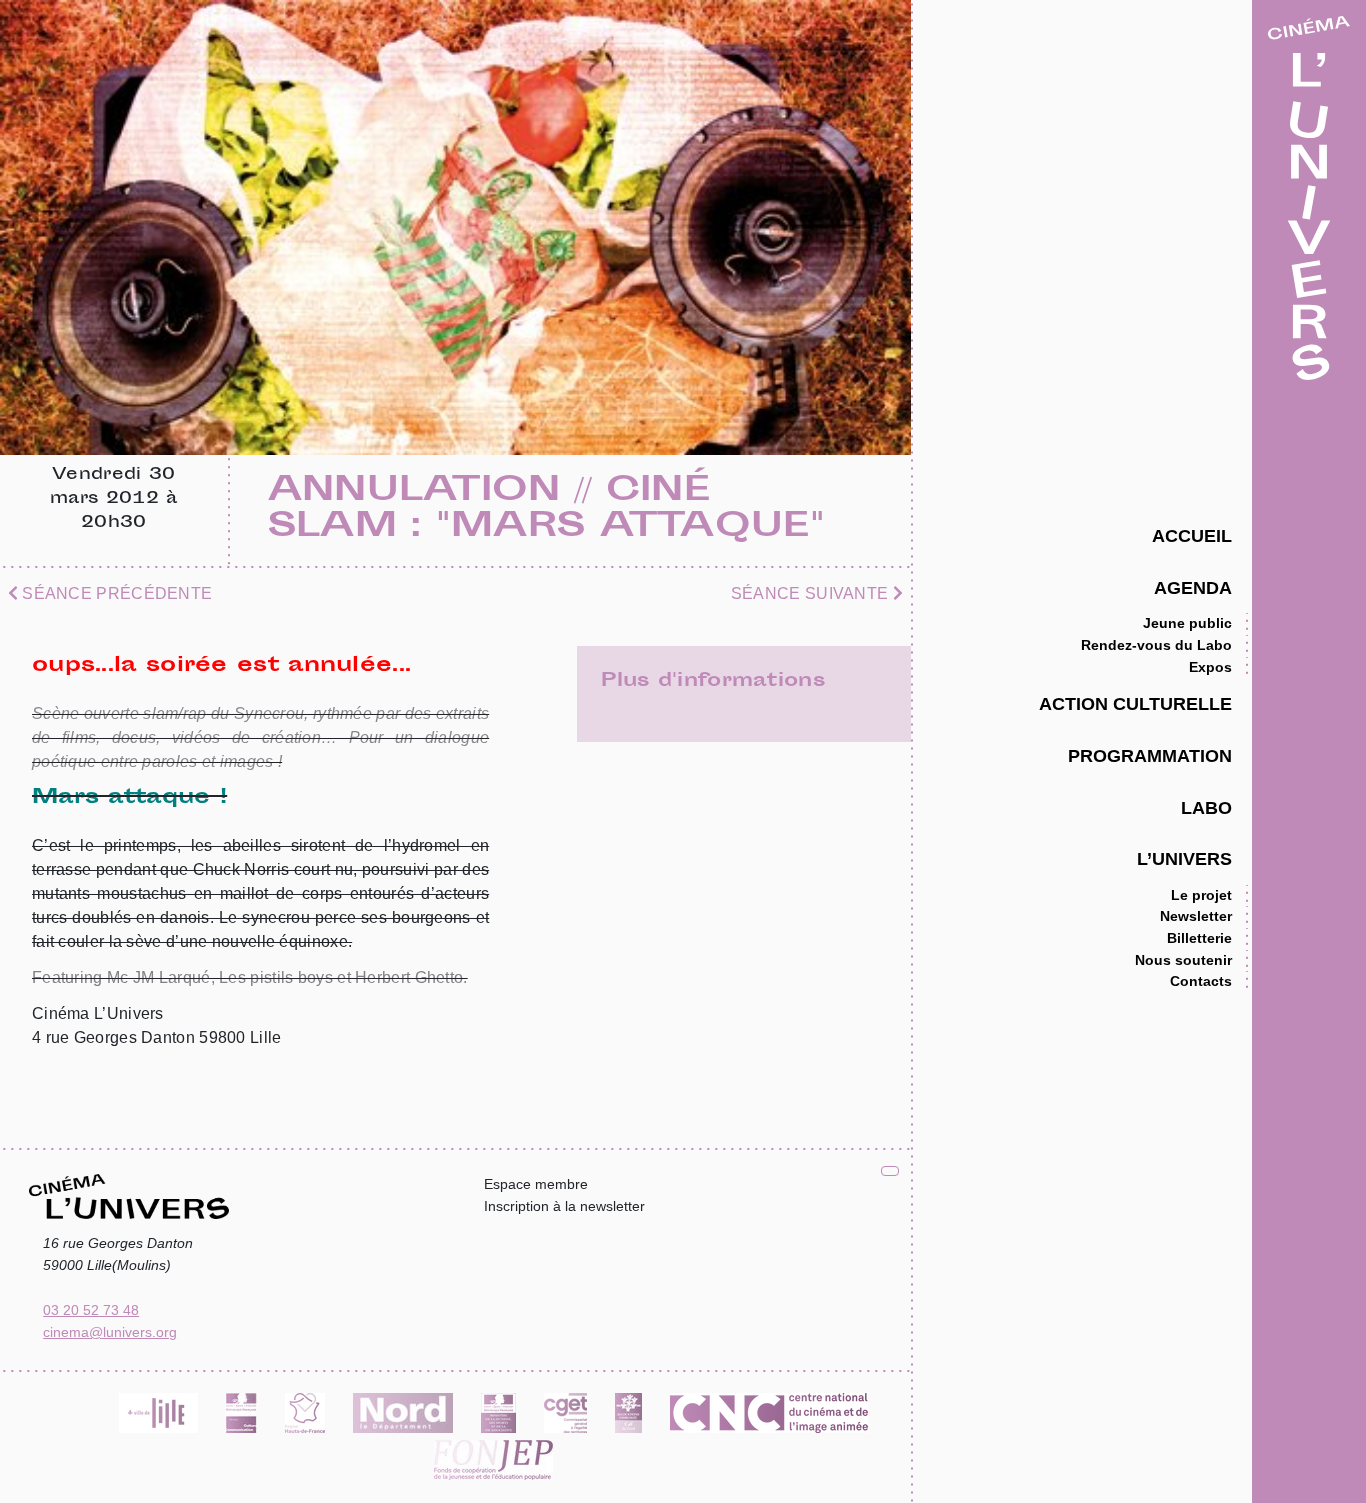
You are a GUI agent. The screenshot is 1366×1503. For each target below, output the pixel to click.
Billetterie (1199, 938)
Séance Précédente (115, 593)
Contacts (1201, 981)
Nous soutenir (1183, 960)
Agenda (1193, 587)
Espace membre (536, 1184)
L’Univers (1184, 858)
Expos (1210, 667)
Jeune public (1187, 623)
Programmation (1150, 755)
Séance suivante (812, 593)
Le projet (1201, 895)
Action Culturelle (1135, 703)
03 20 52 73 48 (91, 1310)
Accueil (1192, 535)
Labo (1206, 807)
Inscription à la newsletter (564, 1206)
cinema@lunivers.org (110, 1332)
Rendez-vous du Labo (1156, 645)
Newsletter (1196, 916)
